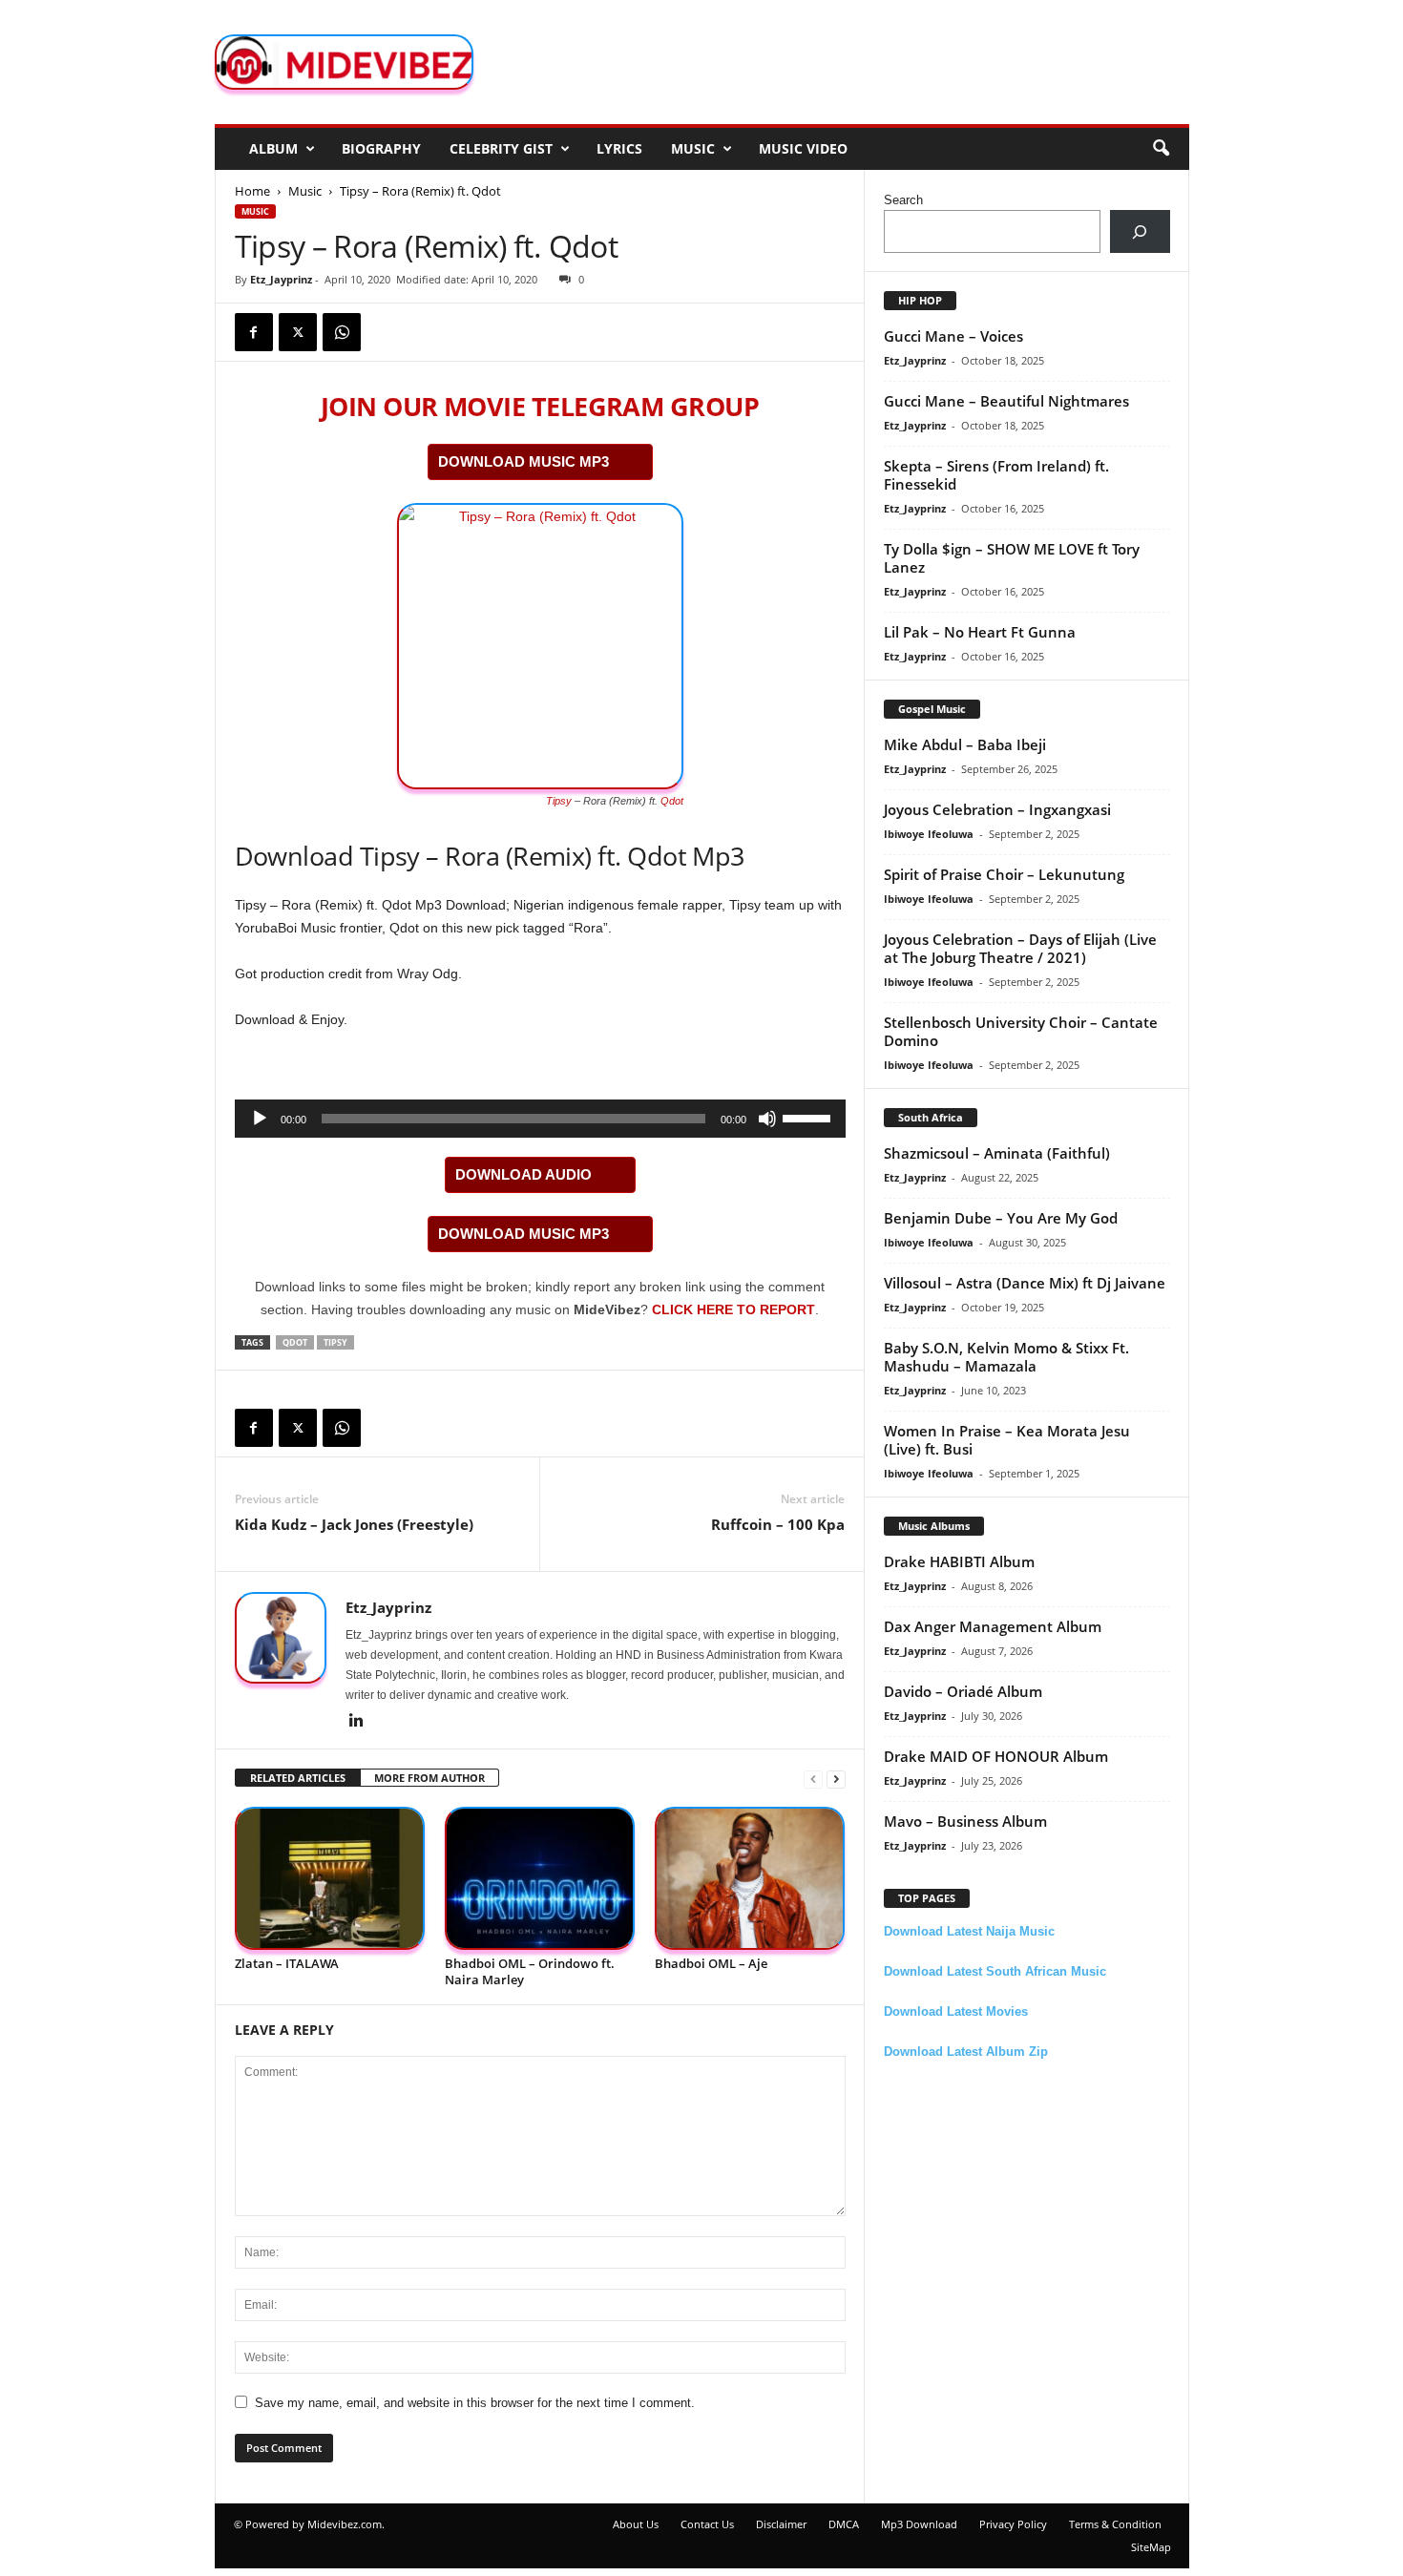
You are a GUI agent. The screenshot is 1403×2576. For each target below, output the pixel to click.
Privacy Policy (1013, 2524)
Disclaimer (781, 2524)
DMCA (844, 2524)
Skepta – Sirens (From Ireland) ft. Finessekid (996, 475)
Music (693, 148)
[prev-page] (813, 1779)
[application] (540, 1119)
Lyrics (619, 148)
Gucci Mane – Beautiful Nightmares (1006, 401)
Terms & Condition (1115, 2524)
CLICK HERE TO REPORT (733, 1309)
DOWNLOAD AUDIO (524, 1174)
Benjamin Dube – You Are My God (1001, 1218)
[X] (298, 332)
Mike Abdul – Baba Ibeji (965, 744)
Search (903, 200)
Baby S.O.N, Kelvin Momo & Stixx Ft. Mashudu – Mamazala (1006, 1357)
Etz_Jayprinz (281, 279)
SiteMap (1151, 2547)
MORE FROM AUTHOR (429, 1778)
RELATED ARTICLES (298, 1778)
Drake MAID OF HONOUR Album (996, 1756)
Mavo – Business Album (965, 1821)
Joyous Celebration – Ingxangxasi (997, 809)
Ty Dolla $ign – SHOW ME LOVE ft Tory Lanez (1012, 558)
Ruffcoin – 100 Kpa (778, 1524)
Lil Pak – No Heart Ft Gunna (980, 632)
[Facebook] (254, 332)
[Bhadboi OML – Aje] (750, 1879)
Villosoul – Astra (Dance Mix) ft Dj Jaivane (1025, 1283)
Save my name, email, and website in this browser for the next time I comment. (475, 2403)
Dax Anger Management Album (993, 1626)
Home (252, 191)
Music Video (803, 148)
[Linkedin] (357, 1722)
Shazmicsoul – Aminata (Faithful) (997, 1153)
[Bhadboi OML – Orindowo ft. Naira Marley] (540, 1879)
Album (273, 148)
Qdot (672, 801)
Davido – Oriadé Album (963, 1691)
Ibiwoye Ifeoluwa (929, 834)
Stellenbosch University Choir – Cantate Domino (1021, 1031)
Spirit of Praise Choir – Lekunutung (1004, 874)
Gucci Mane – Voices (953, 336)
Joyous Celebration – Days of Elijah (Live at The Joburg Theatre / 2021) (1020, 948)
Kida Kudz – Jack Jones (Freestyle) (354, 1524)
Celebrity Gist (501, 148)
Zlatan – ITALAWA (287, 1963)
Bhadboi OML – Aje (711, 1963)
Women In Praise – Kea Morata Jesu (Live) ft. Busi (1007, 1440)
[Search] (1140, 231)
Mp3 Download (919, 2524)
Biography (381, 148)
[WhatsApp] (342, 332)
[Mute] (767, 1119)
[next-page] (836, 1779)
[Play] (260, 1119)
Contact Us (707, 2524)
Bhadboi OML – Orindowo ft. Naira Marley (530, 1971)
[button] (1161, 149)
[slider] (809, 1117)
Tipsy (559, 801)
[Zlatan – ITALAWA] (330, 1879)
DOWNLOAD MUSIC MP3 (524, 461)
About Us (636, 2524)
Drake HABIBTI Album (959, 1561)
